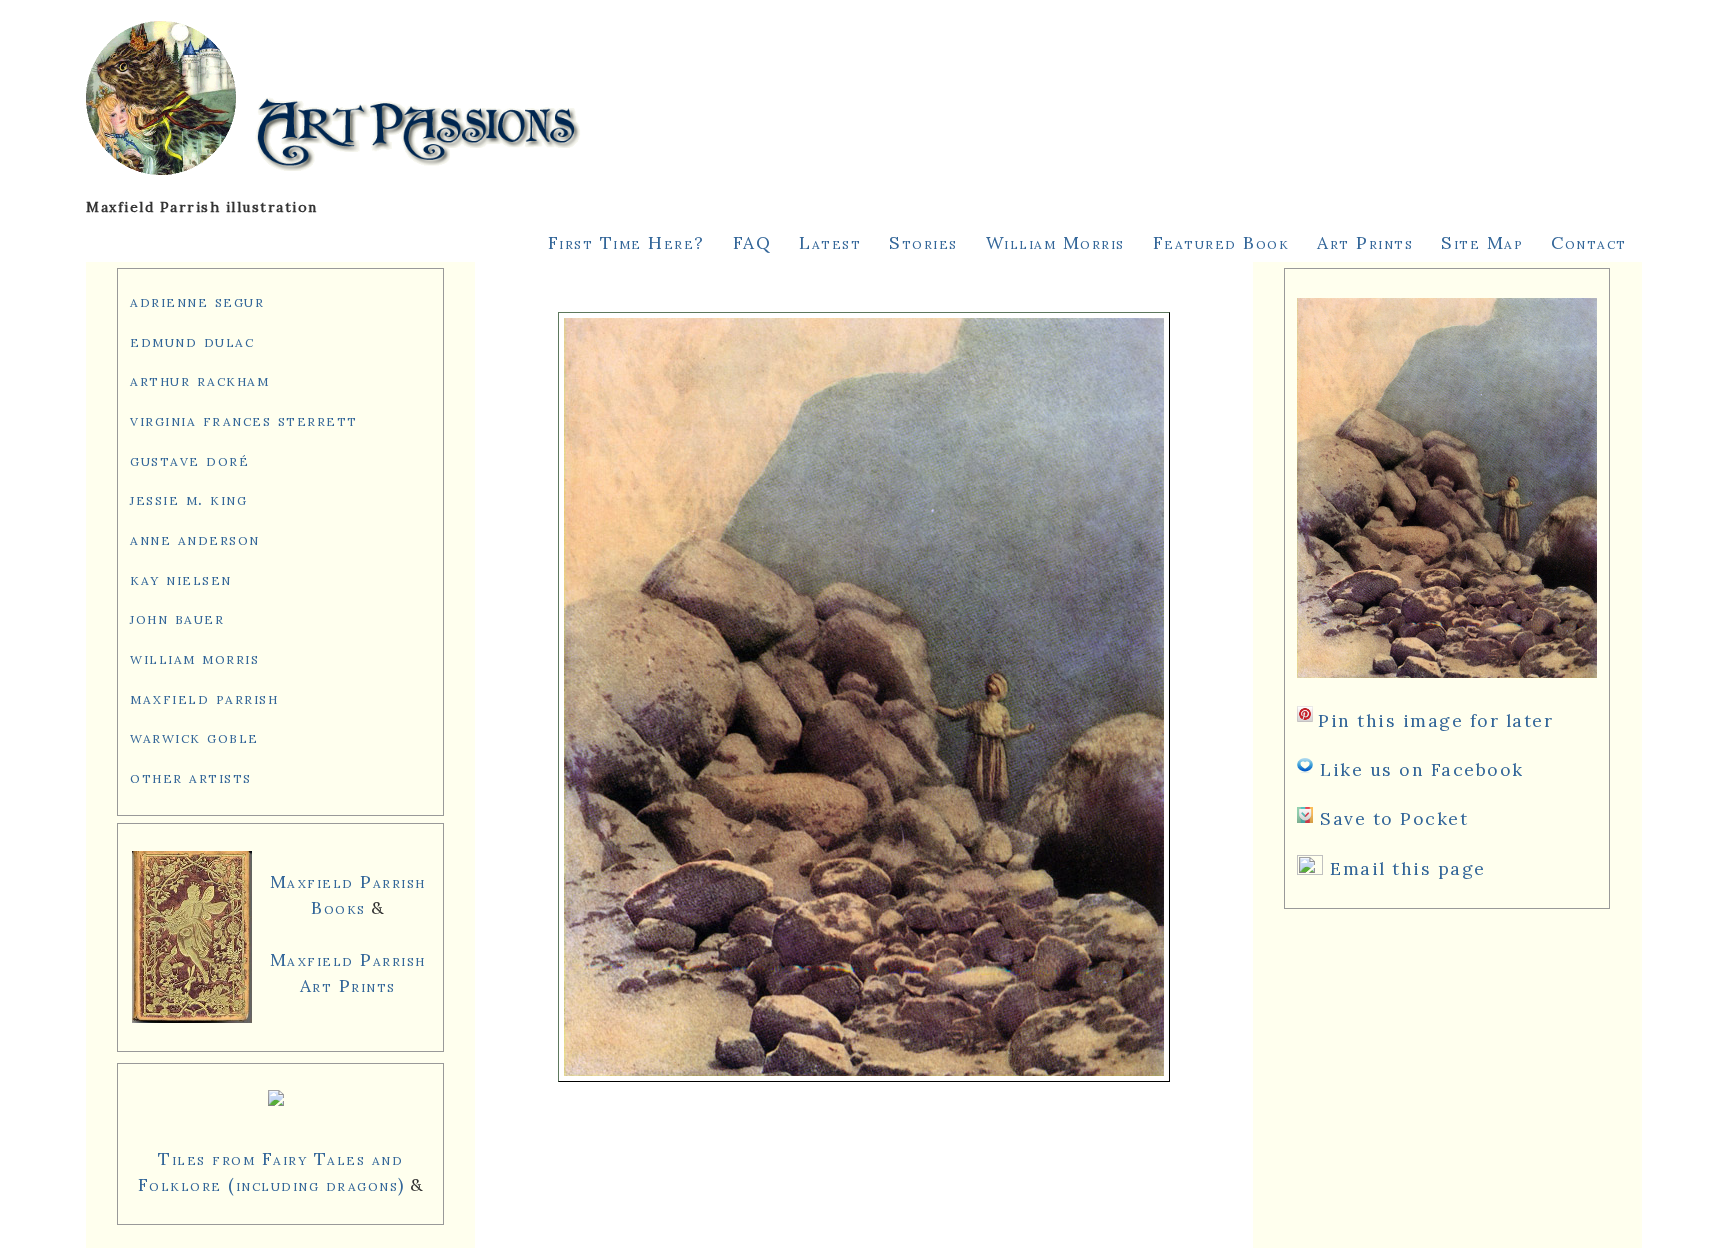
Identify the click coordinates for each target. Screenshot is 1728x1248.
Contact (1589, 242)
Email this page (1408, 868)
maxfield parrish (204, 697)
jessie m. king (188, 498)
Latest (830, 242)
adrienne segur (197, 300)
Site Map (1482, 242)
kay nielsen (181, 578)
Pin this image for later (1435, 720)
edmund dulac (192, 340)
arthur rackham (199, 379)
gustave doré (189, 459)
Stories (923, 242)
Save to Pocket (1394, 818)
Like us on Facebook (1422, 769)
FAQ (752, 242)
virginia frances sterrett (244, 419)
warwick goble (194, 736)
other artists (191, 776)
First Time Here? (626, 242)
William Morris (1055, 242)
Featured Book (1221, 242)
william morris (194, 657)
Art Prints (1365, 242)
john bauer (177, 617)
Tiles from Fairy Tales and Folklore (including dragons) (271, 1171)
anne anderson (195, 538)
